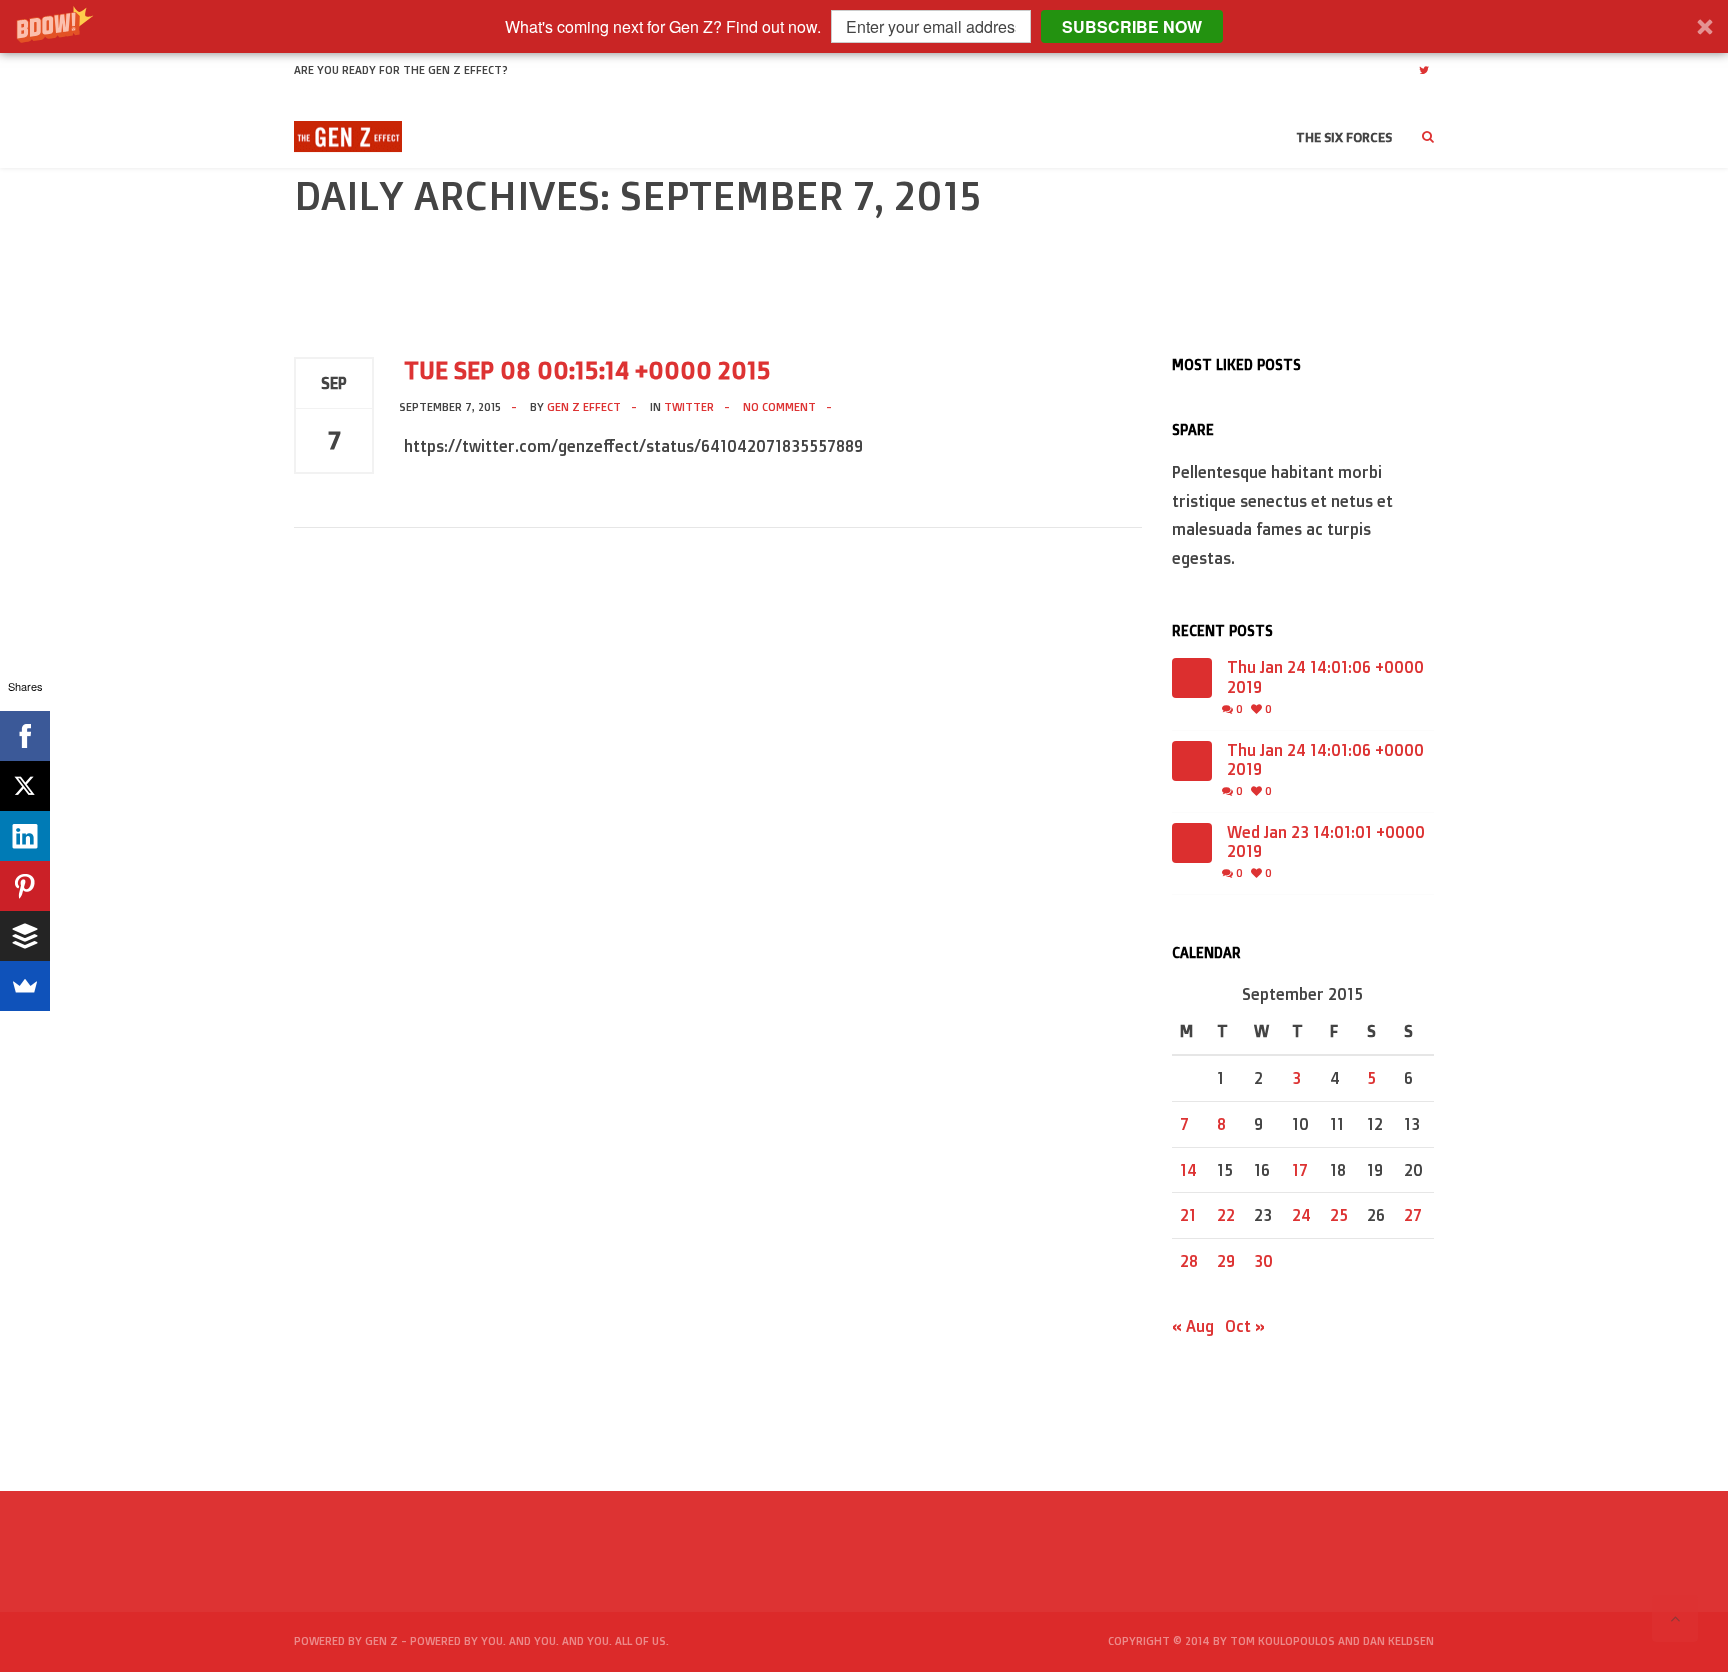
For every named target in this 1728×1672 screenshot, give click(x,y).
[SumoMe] (25, 986)
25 (1339, 1215)
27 (1413, 1215)
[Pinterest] (25, 886)
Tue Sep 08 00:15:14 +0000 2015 (587, 370)
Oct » (1245, 1326)
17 (1300, 1170)
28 (1189, 1261)
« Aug (1193, 1326)
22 (1226, 1215)
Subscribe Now (1132, 26)
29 (1226, 1261)
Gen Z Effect (584, 407)
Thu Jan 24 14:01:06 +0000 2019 (1325, 677)
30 (1263, 1261)
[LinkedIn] (25, 836)
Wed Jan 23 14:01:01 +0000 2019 (1326, 842)
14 (1188, 1170)
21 (1188, 1215)
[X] (25, 786)
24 (1301, 1215)
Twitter (689, 407)
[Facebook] (25, 736)
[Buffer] (25, 936)
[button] (864, 26)
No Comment (779, 407)
